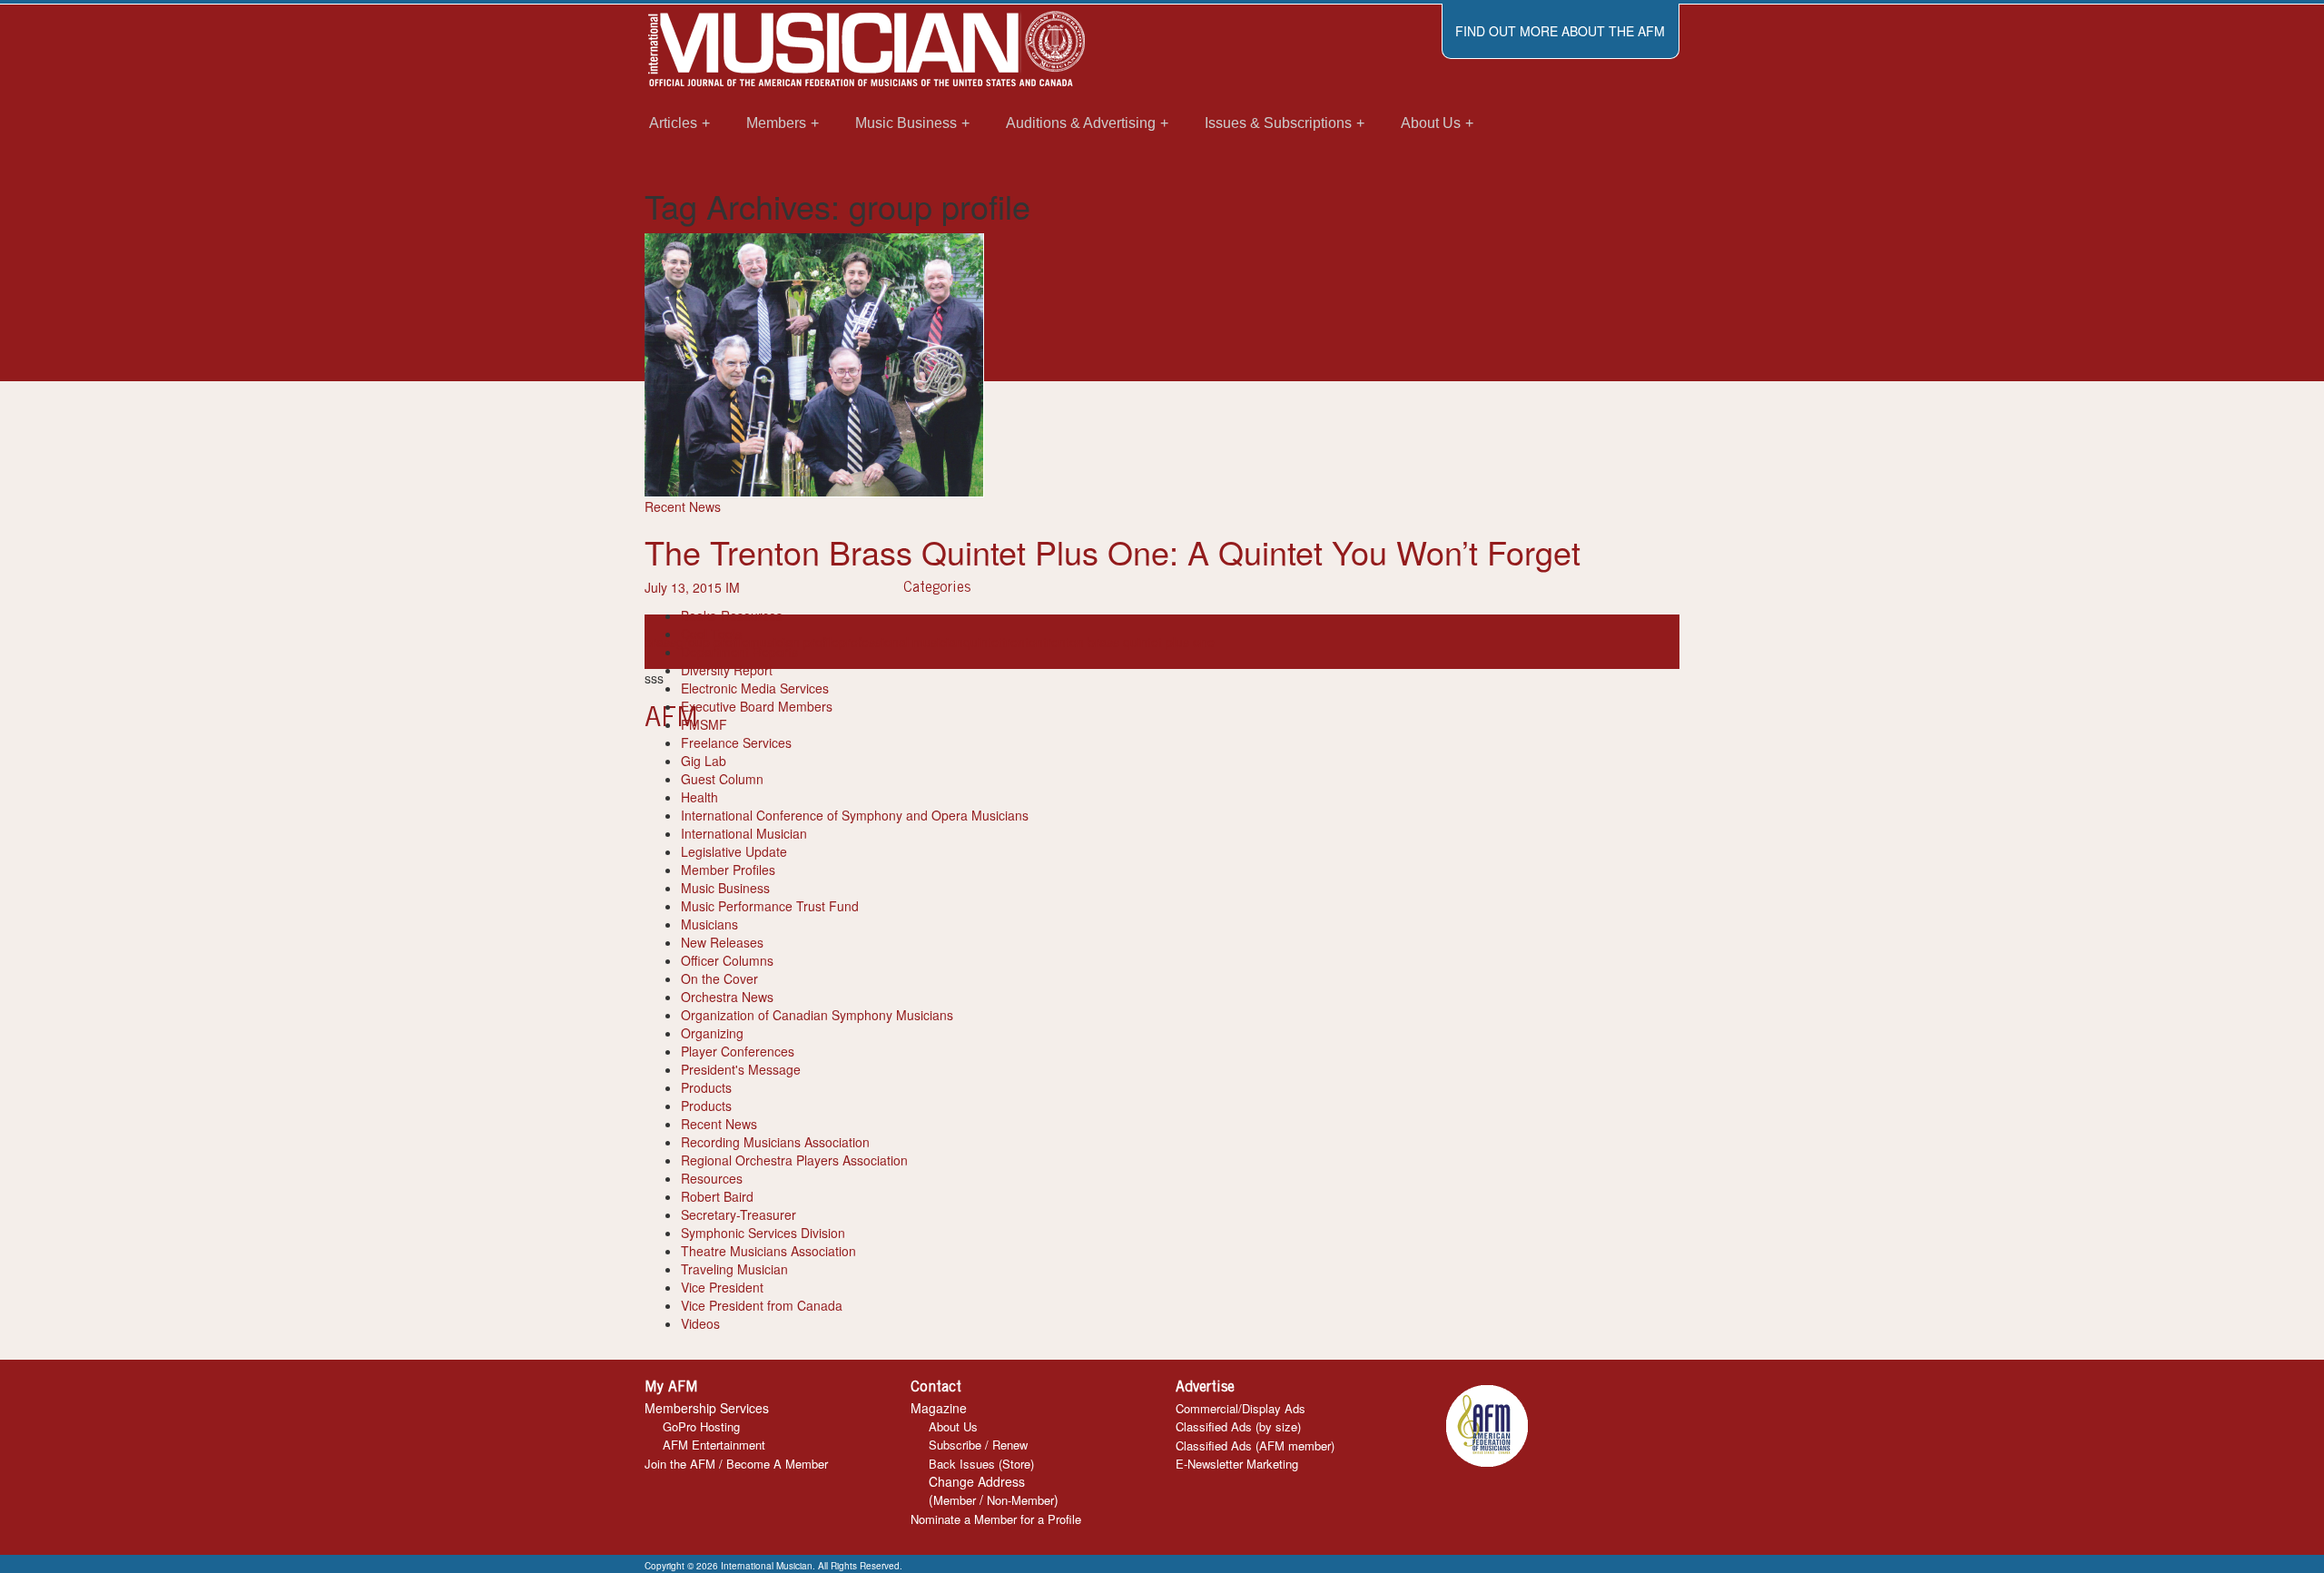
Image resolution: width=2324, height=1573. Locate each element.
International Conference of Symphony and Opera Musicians (855, 815)
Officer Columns (727, 960)
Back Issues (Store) (981, 1464)
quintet (983, 642)
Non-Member (1020, 1500)
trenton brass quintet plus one (1129, 642)
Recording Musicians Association (775, 1142)
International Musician (744, 833)
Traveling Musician (734, 1269)
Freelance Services (736, 742)
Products (706, 1087)
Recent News (683, 506)
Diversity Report (727, 670)
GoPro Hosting (701, 1426)
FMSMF (704, 724)
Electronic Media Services (755, 688)
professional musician (901, 642)
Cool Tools (711, 634)
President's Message (741, 1069)
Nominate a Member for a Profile (996, 1519)
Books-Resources (732, 615)
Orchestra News (727, 997)
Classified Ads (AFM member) (1255, 1445)
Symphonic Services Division (763, 1233)
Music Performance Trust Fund (770, 906)
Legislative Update (734, 851)
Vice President (722, 1287)
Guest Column (722, 779)
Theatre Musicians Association (768, 1251)
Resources (712, 1178)
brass (660, 642)
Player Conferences (738, 1051)
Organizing (712, 1033)
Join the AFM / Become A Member (736, 1464)
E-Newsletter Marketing (1237, 1464)
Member (955, 1500)
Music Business (725, 888)
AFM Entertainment (714, 1445)
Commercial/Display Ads (1241, 1408)
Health (699, 797)
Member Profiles (728, 870)
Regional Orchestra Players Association (794, 1160)
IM (733, 587)
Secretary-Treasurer (739, 1214)
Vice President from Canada (762, 1305)
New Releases (722, 942)
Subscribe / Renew (978, 1445)
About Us (953, 1426)
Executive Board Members (757, 706)
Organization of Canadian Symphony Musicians (817, 1015)
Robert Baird (717, 1196)
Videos (700, 1323)
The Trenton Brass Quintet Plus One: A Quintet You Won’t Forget (1113, 551)
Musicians (709, 924)
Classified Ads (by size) (1238, 1426)
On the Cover (719, 978)
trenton (1023, 642)
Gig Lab (704, 761)
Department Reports (739, 652)
